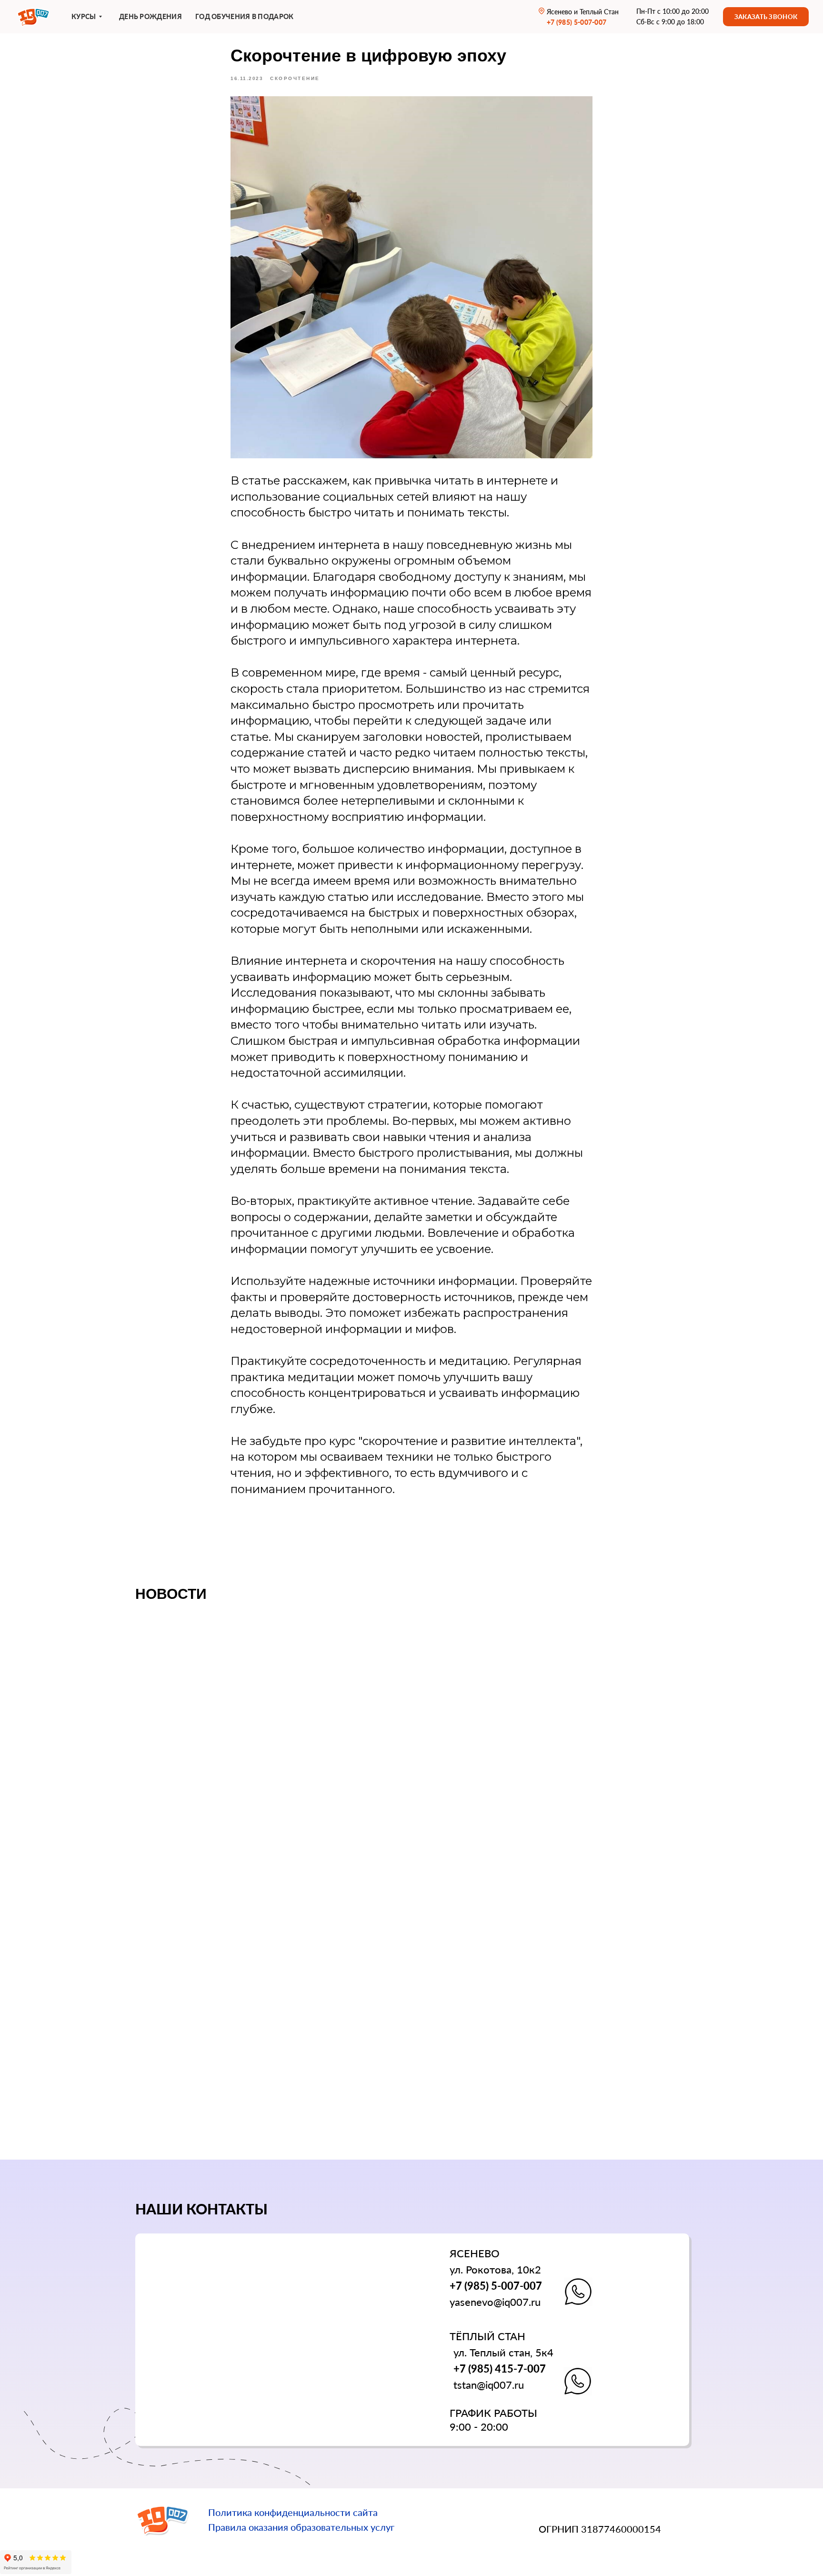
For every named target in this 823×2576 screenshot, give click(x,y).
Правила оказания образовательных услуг (301, 2527)
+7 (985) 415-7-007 (500, 2369)
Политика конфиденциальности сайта (293, 2512)
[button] (766, 17)
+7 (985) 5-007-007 (496, 2286)
